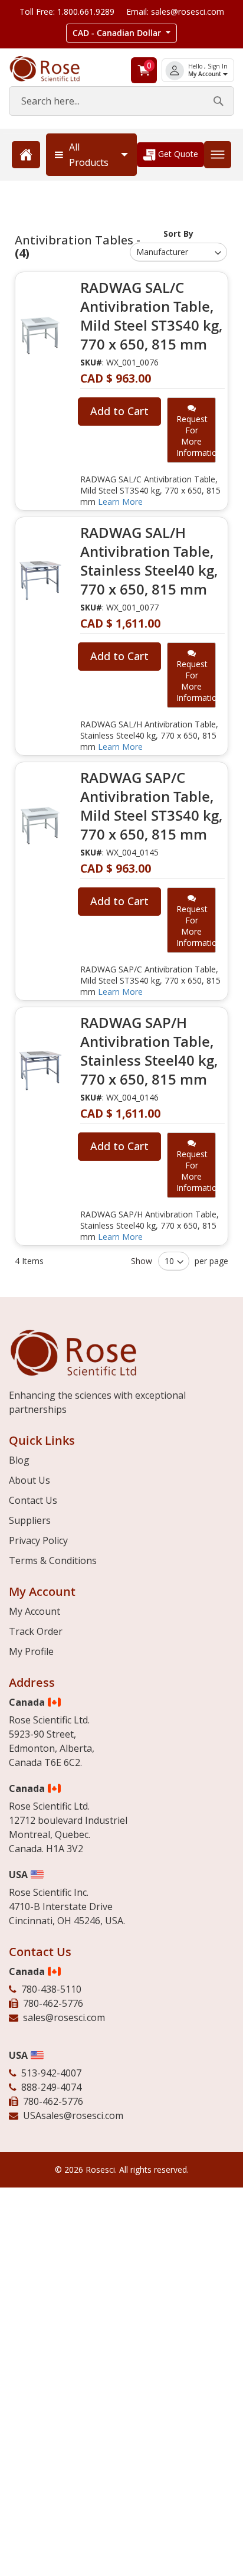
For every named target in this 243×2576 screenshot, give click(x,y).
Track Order (36, 1631)
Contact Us (33, 1500)
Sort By (178, 234)
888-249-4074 (51, 2087)
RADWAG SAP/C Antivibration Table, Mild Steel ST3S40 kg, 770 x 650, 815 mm (151, 806)
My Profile (31, 1651)
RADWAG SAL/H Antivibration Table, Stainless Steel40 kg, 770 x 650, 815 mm (149, 561)
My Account (206, 74)
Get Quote (177, 154)
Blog (19, 1460)
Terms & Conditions (53, 1560)
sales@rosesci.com (64, 2017)
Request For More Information (196, 436)
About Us (29, 1480)
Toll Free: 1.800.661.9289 (67, 12)
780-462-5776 (53, 2003)
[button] (121, 33)
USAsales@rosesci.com (73, 2115)
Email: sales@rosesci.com (175, 12)
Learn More (120, 502)
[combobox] (121, 101)
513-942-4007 (51, 2073)
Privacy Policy (38, 1540)
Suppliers (30, 1520)
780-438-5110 (51, 1989)
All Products (89, 155)
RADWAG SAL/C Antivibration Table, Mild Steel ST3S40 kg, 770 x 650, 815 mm (151, 316)
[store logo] (54, 69)
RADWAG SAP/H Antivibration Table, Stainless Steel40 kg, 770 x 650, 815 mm (149, 1051)
